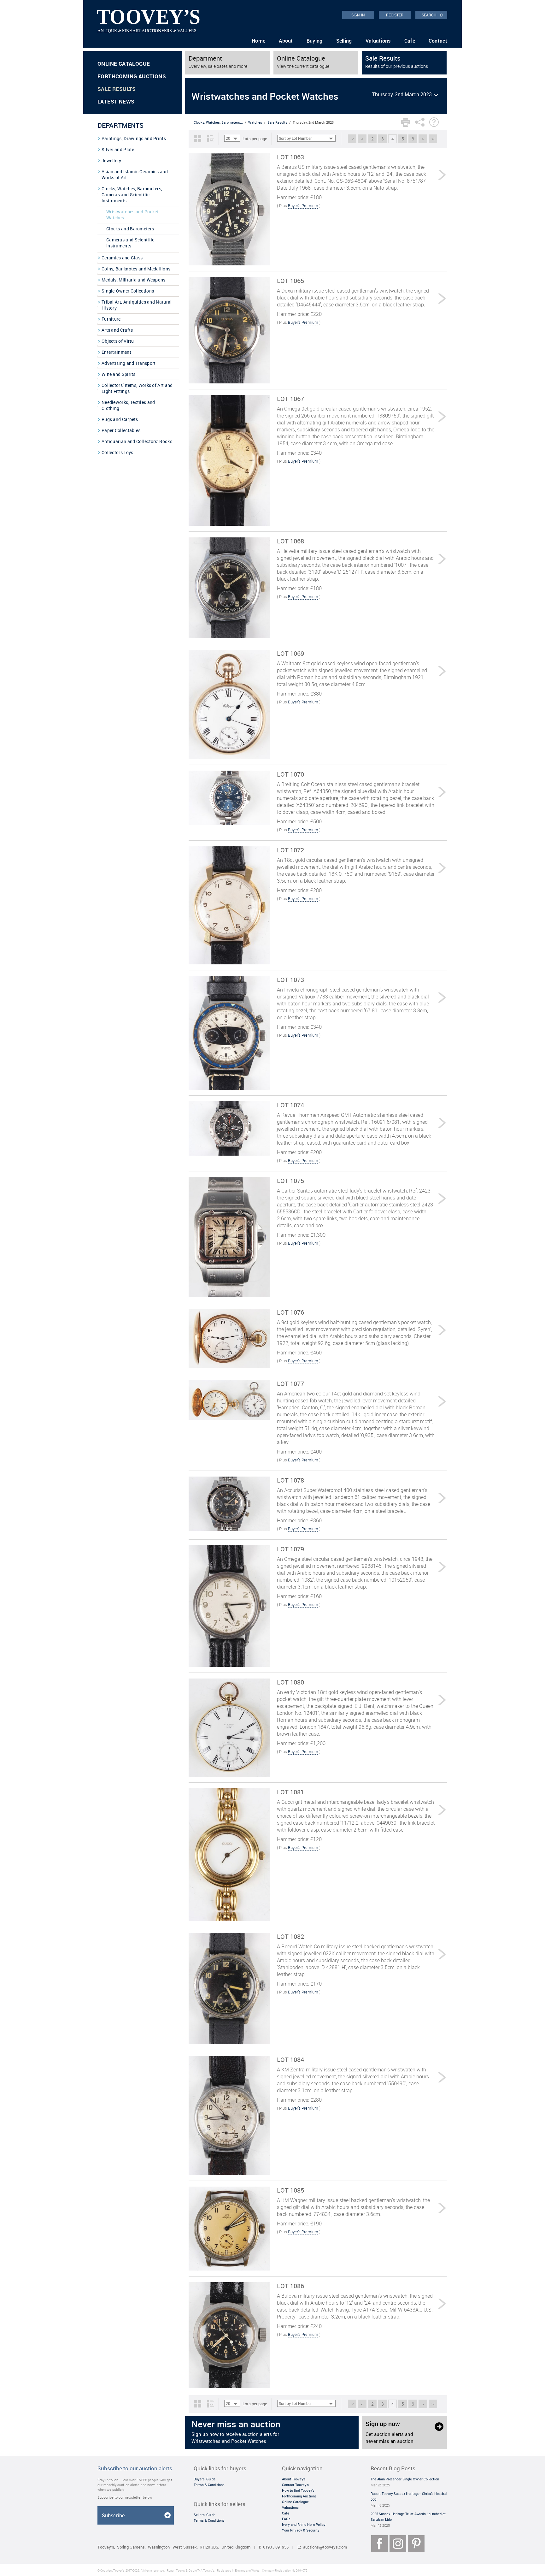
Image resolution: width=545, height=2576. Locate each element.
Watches (255, 122)
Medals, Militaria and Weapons (134, 280)
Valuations (378, 41)
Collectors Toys (117, 452)
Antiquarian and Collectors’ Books (137, 441)
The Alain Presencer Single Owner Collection (405, 2479)
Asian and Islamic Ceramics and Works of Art (135, 175)
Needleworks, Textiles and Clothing (128, 405)
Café (410, 41)
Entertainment (116, 352)
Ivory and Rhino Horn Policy (304, 2524)
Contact (438, 41)
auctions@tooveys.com (325, 2547)
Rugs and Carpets (120, 419)
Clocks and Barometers (130, 229)
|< (352, 139)
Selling (344, 41)
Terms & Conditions (209, 2485)
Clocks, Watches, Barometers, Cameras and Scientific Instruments (132, 195)
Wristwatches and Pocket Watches (132, 215)
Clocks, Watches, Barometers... (218, 122)
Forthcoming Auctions (132, 76)
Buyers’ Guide (205, 2479)
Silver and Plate (118, 149)
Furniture (111, 319)
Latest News (116, 101)
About (286, 41)
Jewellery (111, 160)
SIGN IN (358, 15)
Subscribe (113, 2515)
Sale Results (117, 89)
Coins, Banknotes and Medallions (136, 269)
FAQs (286, 2519)
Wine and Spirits (119, 374)
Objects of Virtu (118, 341)
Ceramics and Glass (122, 258)
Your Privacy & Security (301, 2530)
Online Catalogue (124, 64)
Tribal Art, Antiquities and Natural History (137, 305)
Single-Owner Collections (128, 291)
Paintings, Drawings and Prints (134, 138)
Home (258, 41)
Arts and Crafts (117, 330)
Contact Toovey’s (295, 2485)
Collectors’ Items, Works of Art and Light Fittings (137, 388)
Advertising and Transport (129, 363)
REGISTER (395, 15)
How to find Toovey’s (298, 2490)
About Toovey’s (294, 2479)
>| (433, 139)
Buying (315, 41)
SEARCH (433, 15)
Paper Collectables (121, 430)
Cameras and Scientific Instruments (130, 243)
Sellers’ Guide (205, 2515)
